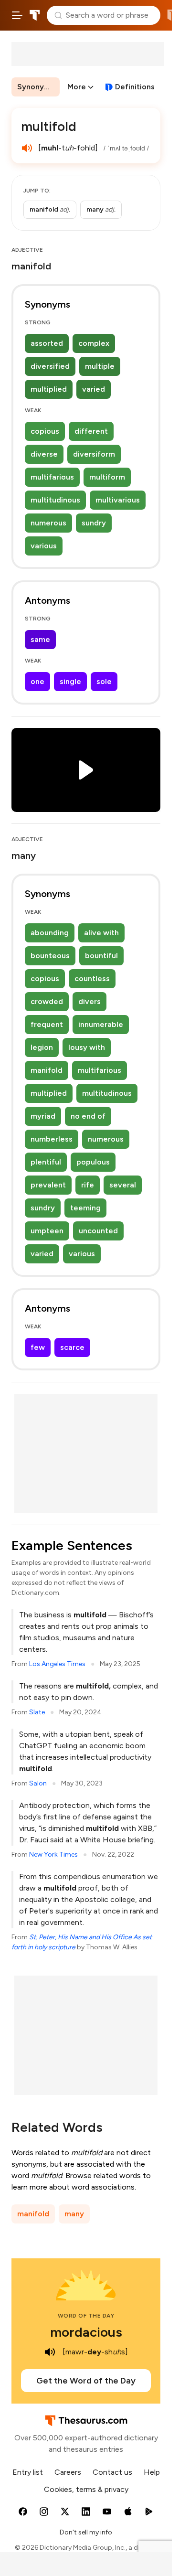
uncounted (98, 1231)
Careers (68, 2472)
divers (89, 1001)
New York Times (53, 1855)
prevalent (48, 1185)
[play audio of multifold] (27, 148)
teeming (85, 1208)
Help (152, 2472)
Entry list (28, 2472)
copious (45, 431)
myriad (43, 1116)
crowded (47, 1001)
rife (88, 1185)
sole (104, 681)
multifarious (52, 477)
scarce (72, 1347)
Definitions (135, 87)
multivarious (118, 500)
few (38, 1347)
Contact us (112, 2472)
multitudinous (55, 500)
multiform (107, 477)
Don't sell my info (86, 2532)
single (70, 681)
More (77, 87)
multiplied (49, 389)
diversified (50, 366)
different (91, 431)
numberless (52, 1139)
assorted (47, 343)
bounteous (50, 956)
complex (94, 343)
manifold (47, 1070)
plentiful (46, 1162)
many (74, 2214)
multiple (100, 366)
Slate (37, 1712)
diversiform (94, 454)
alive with (101, 933)
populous (93, 1162)
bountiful (101, 956)
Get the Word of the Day (86, 2381)
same (40, 639)
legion (42, 1047)
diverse (44, 454)
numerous (48, 523)
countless (92, 978)
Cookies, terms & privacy (86, 2489)
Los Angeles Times (57, 1664)
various (44, 546)
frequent (47, 1024)
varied (94, 389)
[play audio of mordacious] (50, 2352)
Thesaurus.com (35, 15)
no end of (88, 1116)
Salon (38, 1783)
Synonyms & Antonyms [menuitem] (38, 87)
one (37, 681)
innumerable (101, 1024)
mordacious (86, 2332)
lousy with (87, 1047)
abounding (50, 933)
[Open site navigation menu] (17, 15)
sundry (94, 523)
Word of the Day (86, 2316)
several (123, 1185)
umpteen (47, 1231)
